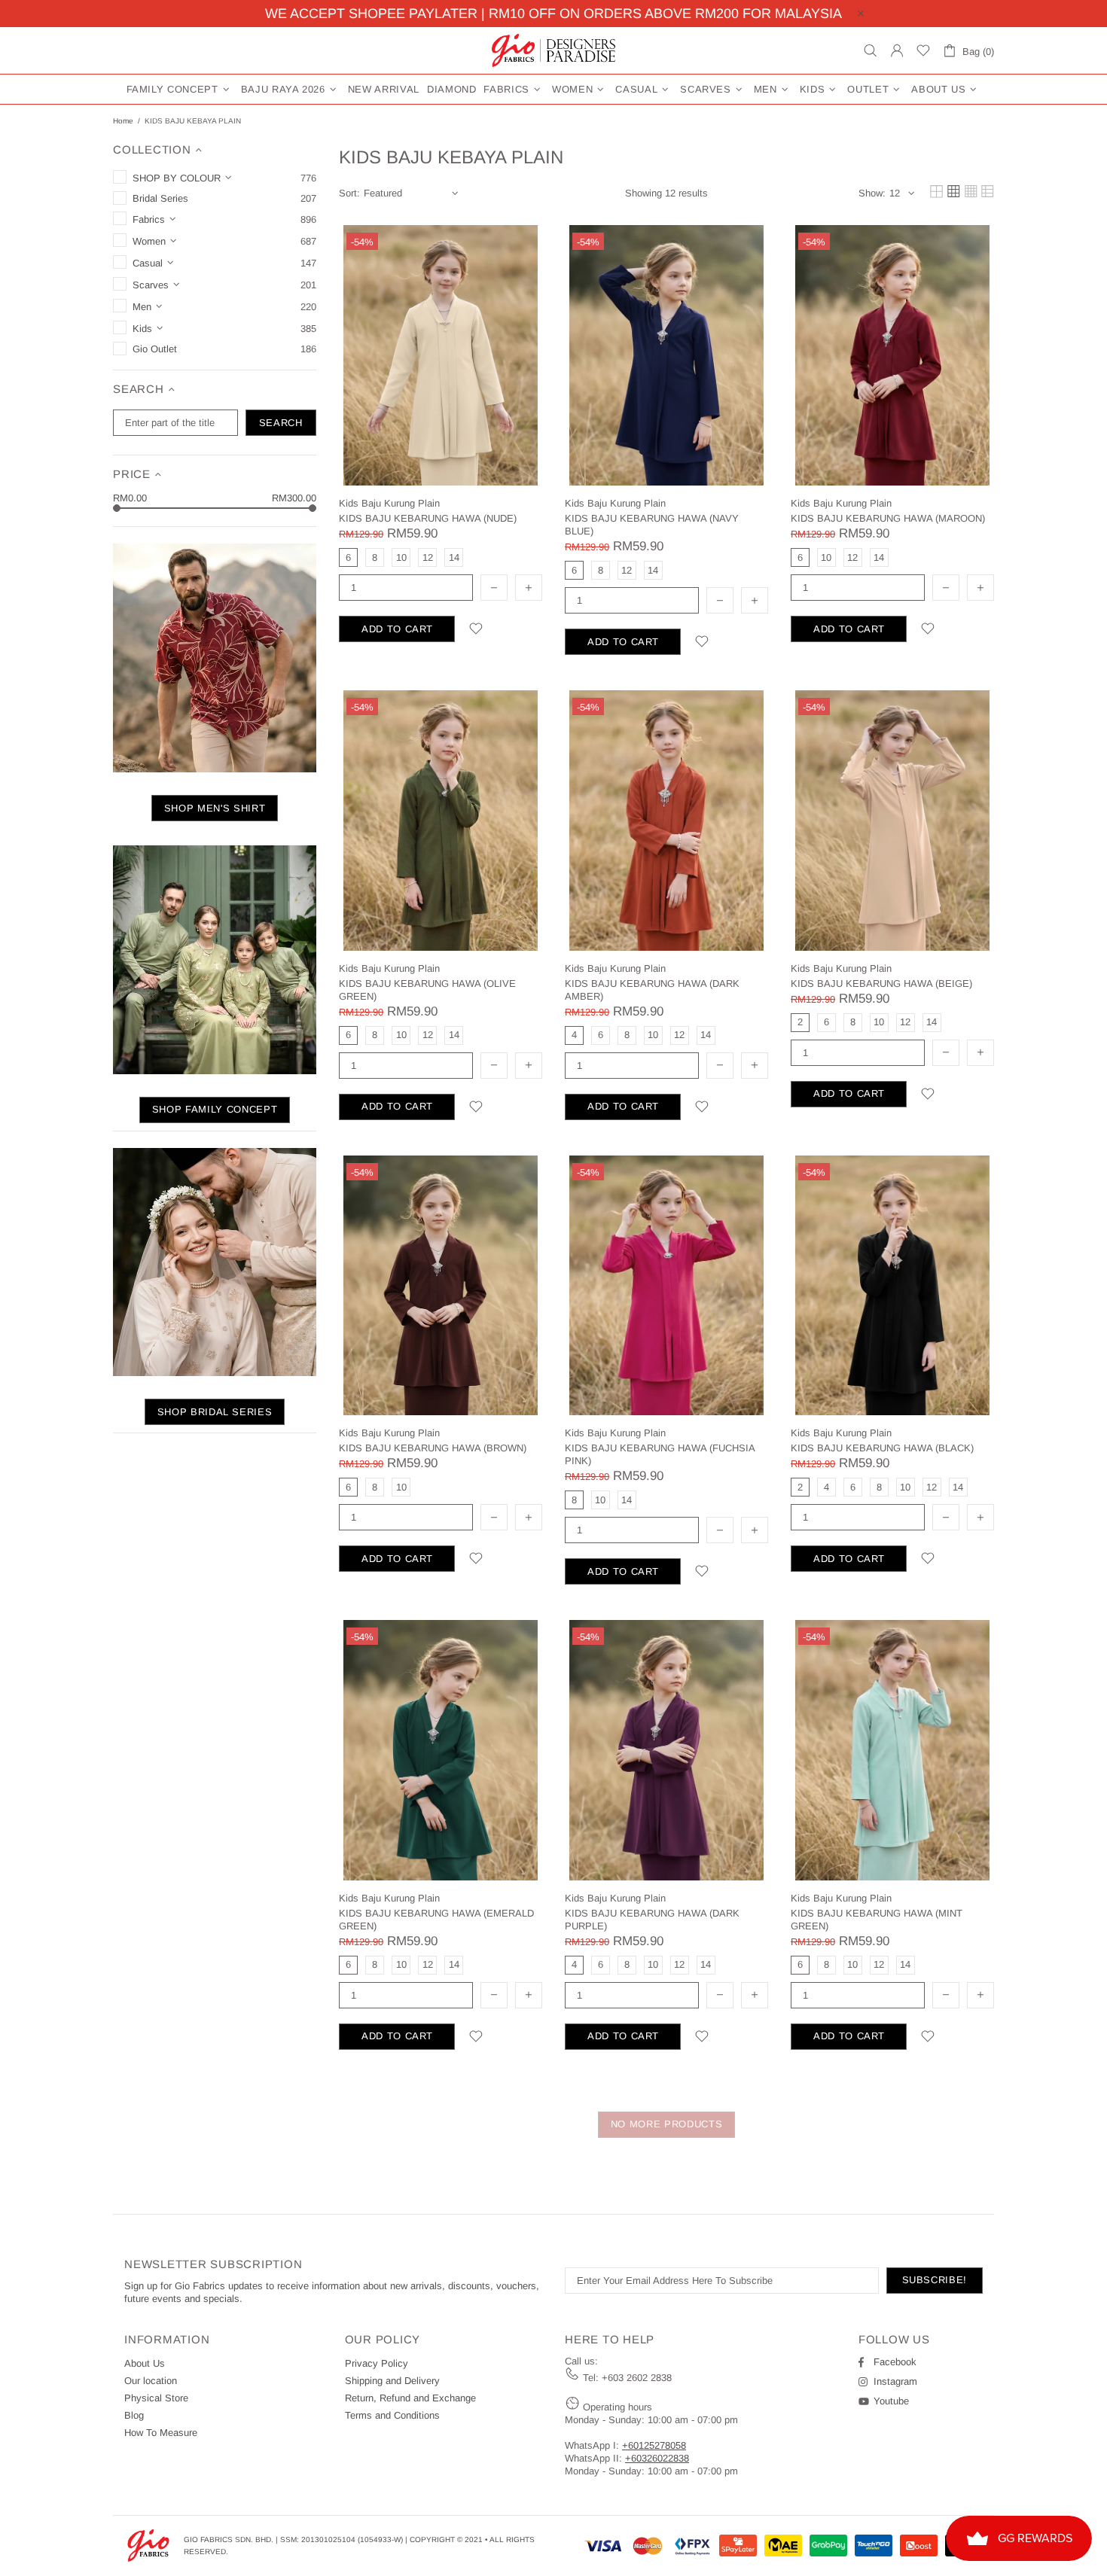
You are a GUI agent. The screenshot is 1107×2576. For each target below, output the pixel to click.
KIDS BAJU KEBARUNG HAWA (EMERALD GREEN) (436, 1920)
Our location (151, 2381)
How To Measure (161, 2433)
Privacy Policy (377, 2363)
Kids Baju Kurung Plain (389, 503)
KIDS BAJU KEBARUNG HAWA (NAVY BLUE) (652, 525)
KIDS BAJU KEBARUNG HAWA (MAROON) (888, 518)
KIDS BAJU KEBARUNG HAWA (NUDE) (428, 518)
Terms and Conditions (392, 2415)
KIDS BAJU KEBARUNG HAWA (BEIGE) (881, 984)
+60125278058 (654, 2445)
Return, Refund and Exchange (410, 2398)
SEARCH (281, 423)
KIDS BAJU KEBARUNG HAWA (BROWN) (433, 1448)
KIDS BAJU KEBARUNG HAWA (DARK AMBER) (652, 990)
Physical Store (156, 2398)
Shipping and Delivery (392, 2381)
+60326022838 (657, 2458)
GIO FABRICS (553, 50)
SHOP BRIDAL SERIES (215, 1412)
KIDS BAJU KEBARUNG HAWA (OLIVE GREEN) (427, 990)
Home (123, 121)
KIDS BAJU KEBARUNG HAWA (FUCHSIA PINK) (660, 1454)
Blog (134, 2415)
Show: (872, 193)
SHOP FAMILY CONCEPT (215, 1109)
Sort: (349, 193)
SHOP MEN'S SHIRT (215, 808)
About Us (145, 2363)
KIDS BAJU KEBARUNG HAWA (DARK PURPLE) (652, 1920)
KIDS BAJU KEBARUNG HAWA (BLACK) (882, 1448)
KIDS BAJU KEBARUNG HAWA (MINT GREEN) (877, 1920)
